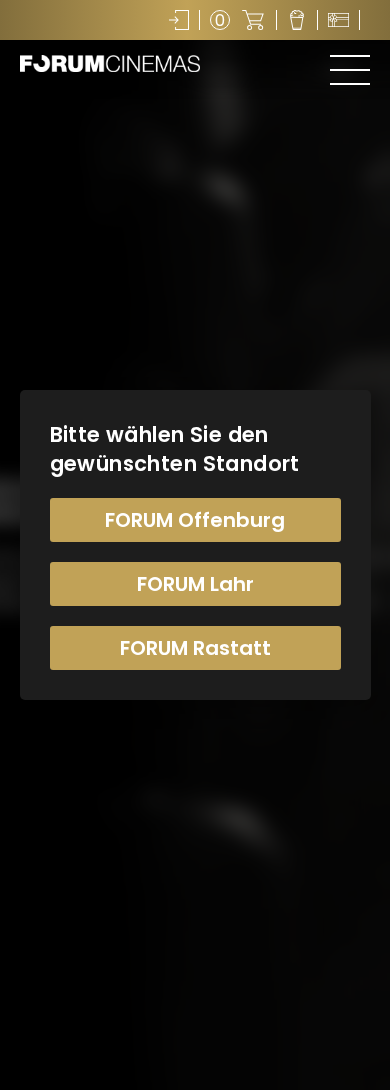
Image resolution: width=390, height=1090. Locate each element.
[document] (195, 545)
